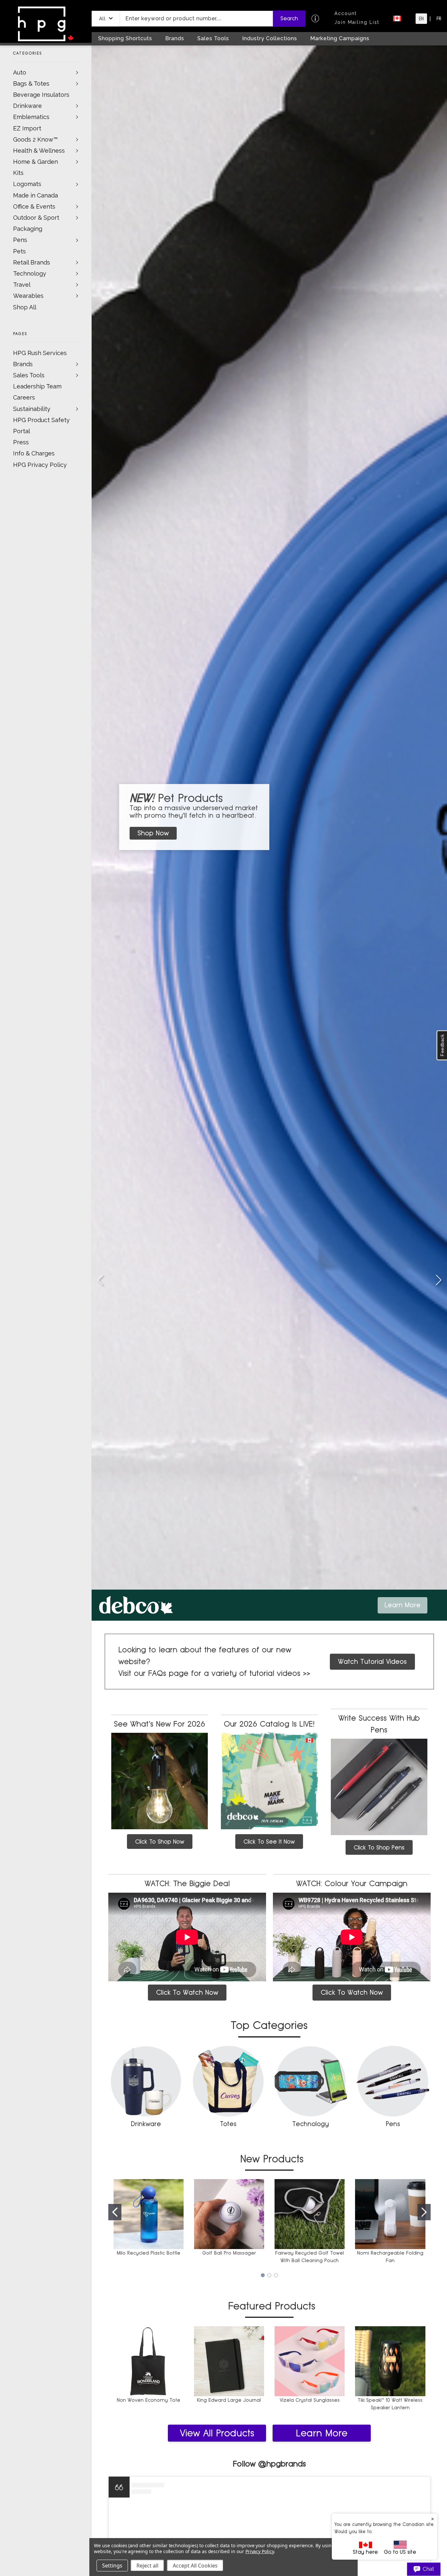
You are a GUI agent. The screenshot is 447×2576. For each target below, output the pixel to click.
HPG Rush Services (40, 353)
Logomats (27, 184)
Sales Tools (29, 375)
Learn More (322, 2433)
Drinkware (27, 106)
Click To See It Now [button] (269, 1842)
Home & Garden (36, 162)
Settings (112, 2566)
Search (289, 18)
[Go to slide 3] (100, 1281)
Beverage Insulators (41, 95)
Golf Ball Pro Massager (229, 2253)
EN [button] (421, 19)
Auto (20, 72)
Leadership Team (37, 386)
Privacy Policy (260, 2551)
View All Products (217, 2433)
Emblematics (31, 117)
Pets (19, 251)
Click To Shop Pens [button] (379, 1847)
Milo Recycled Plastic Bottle (149, 2253)
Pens (20, 240)
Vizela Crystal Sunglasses (310, 2400)
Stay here (365, 2552)
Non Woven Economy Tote (149, 2400)
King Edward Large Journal (229, 2400)
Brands (23, 364)
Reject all (147, 2566)
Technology (30, 273)
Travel (22, 285)
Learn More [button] (402, 1605)
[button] (106, 19)
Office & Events (34, 206)
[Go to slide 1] (115, 2212)
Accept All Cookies (195, 2566)
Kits (18, 173)
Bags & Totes (31, 84)
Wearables (28, 296)
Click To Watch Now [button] (187, 1992)
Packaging (28, 229)
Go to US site (400, 2552)
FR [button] (439, 19)
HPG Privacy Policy (40, 465)
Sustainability (32, 409)
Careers (24, 397)
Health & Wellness (39, 151)
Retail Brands (32, 262)
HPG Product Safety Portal (41, 426)
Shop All (25, 307)
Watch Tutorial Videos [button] (372, 1662)
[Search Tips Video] (315, 18)
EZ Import (27, 128)
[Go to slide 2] (438, 1281)
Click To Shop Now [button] (160, 1842)
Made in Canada (36, 195)
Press (21, 442)
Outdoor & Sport (36, 218)
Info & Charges (34, 453)
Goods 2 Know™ (35, 139)
